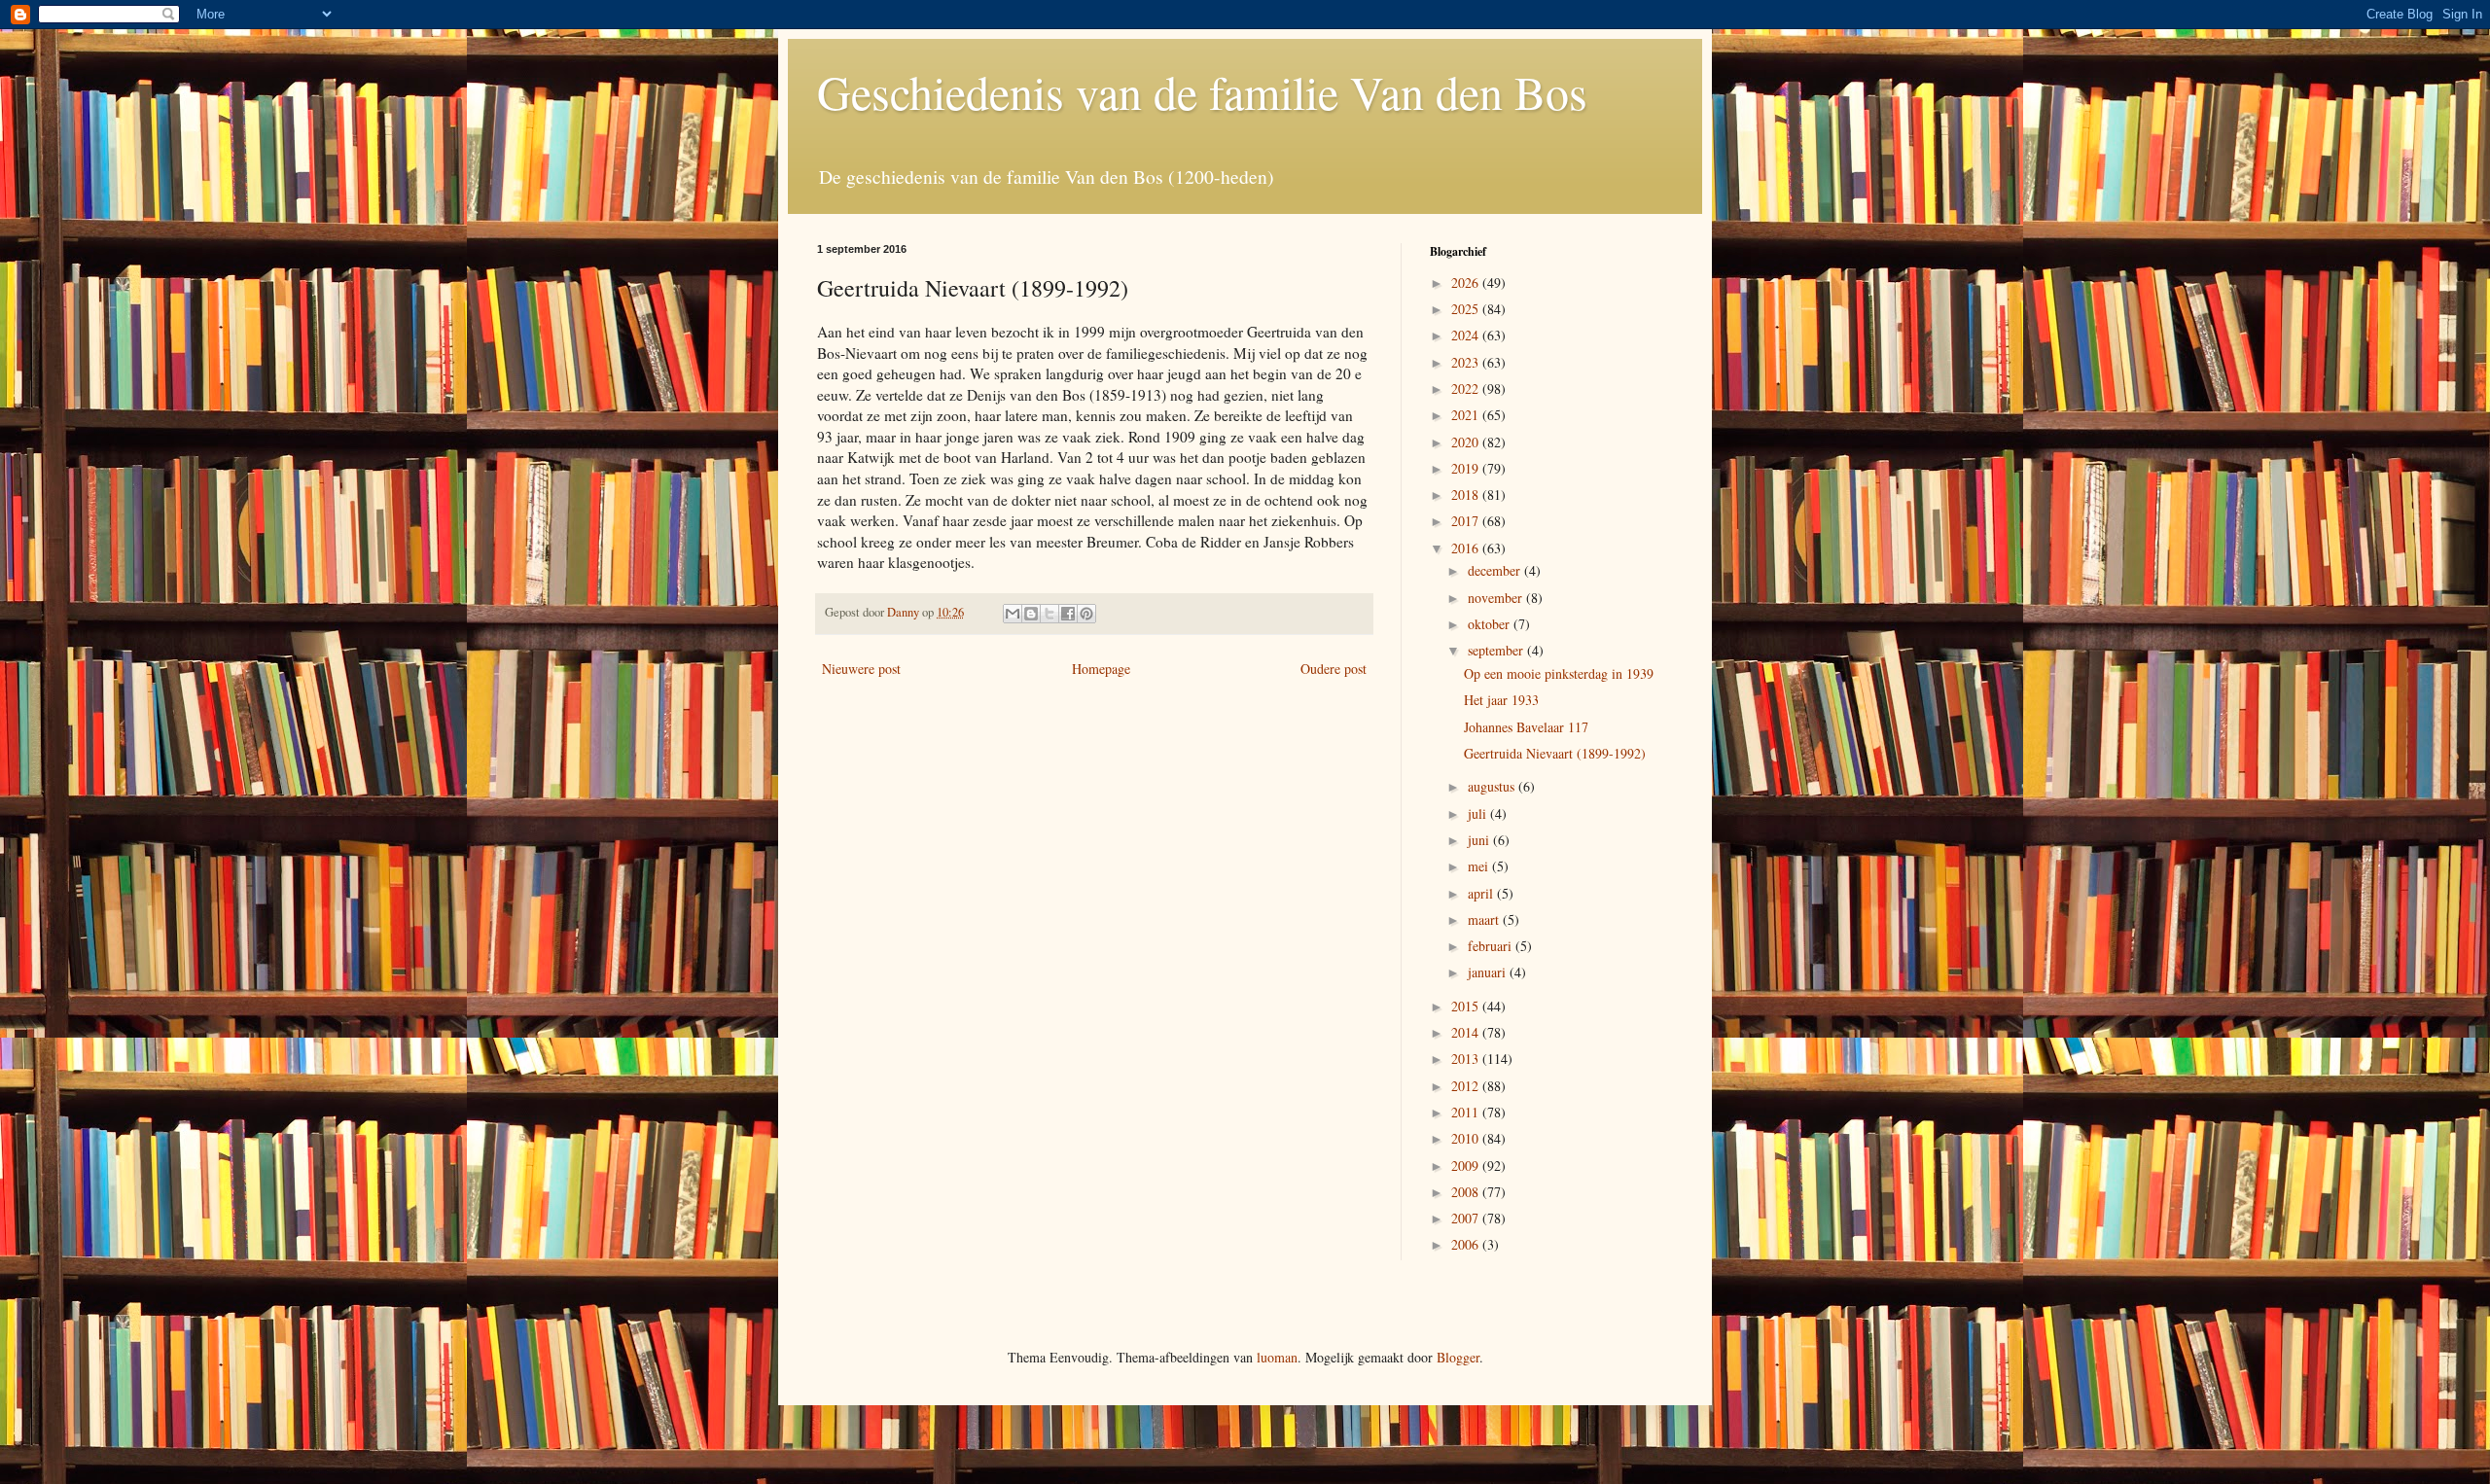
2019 (1467, 468)
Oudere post (1334, 669)
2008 (1467, 1192)
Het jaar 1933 (1501, 700)
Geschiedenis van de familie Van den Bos (1202, 91)
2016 (1467, 548)
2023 (1467, 362)
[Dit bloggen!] (1031, 614)
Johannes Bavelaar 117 (1526, 727)
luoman (1277, 1357)
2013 (1467, 1059)
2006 (1467, 1244)
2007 (1467, 1218)
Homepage (1101, 669)
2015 (1467, 1006)
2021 (1467, 415)
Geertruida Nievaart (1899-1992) (1555, 753)
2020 (1467, 442)
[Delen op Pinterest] (1086, 614)
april (1482, 893)
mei (1480, 866)
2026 (1467, 283)
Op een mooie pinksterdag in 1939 (1559, 673)
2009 (1467, 1166)
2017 (1467, 521)
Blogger (1458, 1357)
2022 (1467, 389)
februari (1492, 946)
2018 (1467, 495)
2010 (1467, 1138)
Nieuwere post (861, 669)
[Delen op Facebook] (1068, 614)
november (1497, 598)
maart (1485, 919)
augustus (1493, 786)
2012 (1467, 1086)
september (1497, 650)
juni (1480, 840)
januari (1489, 972)
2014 (1467, 1032)
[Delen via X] (1049, 614)
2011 (1467, 1112)
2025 (1467, 309)
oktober (1491, 624)
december (1496, 570)
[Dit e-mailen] (1013, 614)
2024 (1467, 335)
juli (1479, 813)
